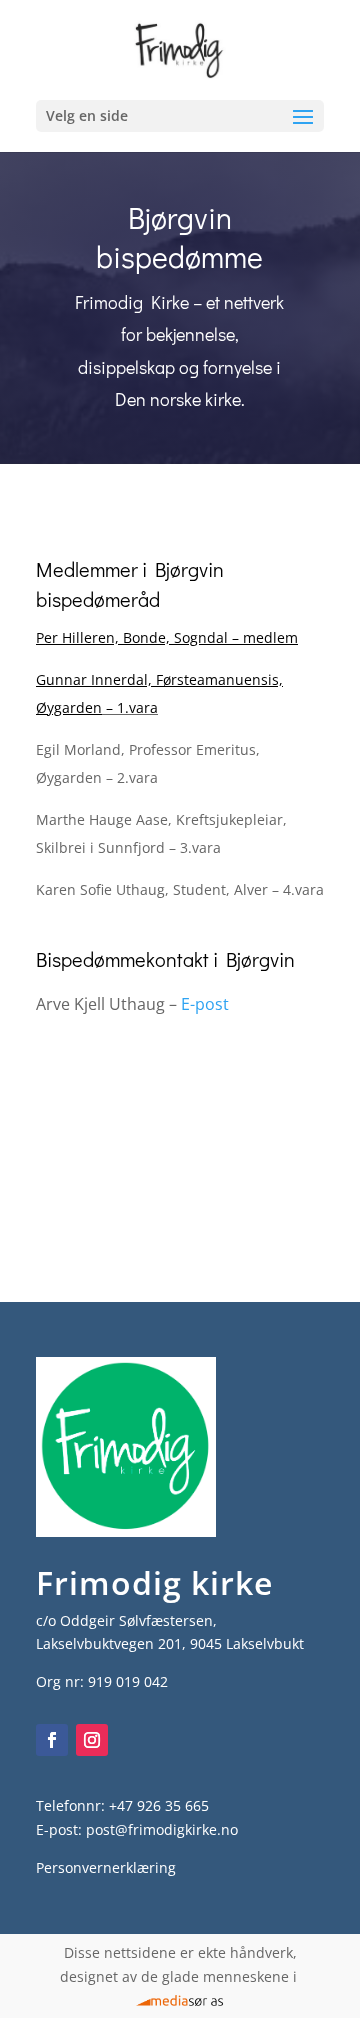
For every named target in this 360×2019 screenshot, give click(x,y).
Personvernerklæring (106, 1867)
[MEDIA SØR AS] (180, 2000)
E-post (205, 1004)
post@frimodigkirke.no (162, 1829)
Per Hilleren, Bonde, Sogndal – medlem (167, 637)
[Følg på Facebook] (52, 1740)
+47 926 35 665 (159, 1805)
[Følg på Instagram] (92, 1740)
